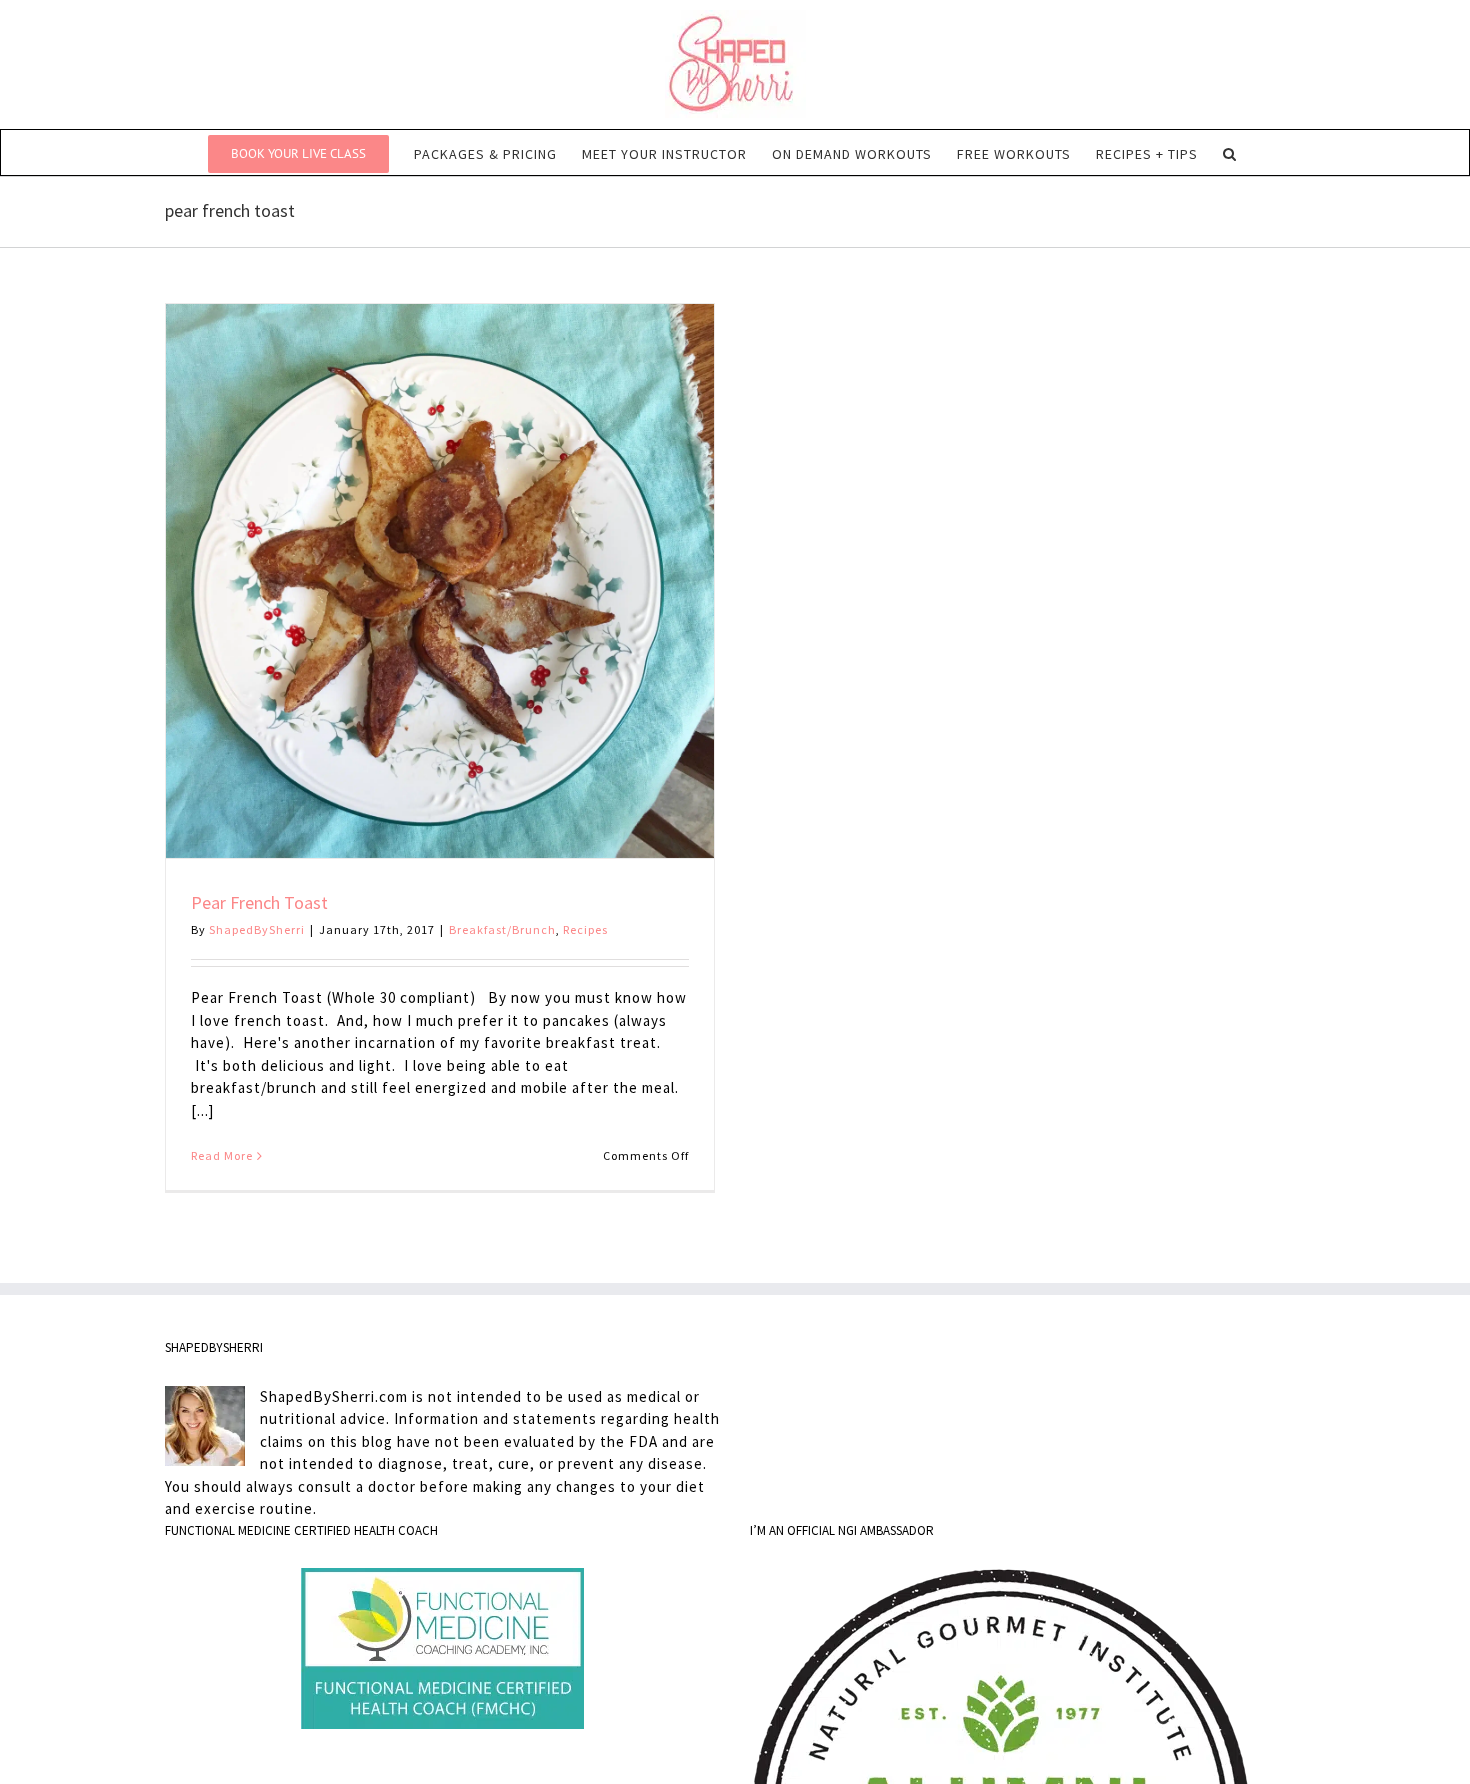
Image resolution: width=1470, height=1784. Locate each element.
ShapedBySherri (257, 929)
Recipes (585, 929)
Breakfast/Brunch (502, 929)
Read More (222, 1155)
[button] (1230, 152)
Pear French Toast (259, 902)
